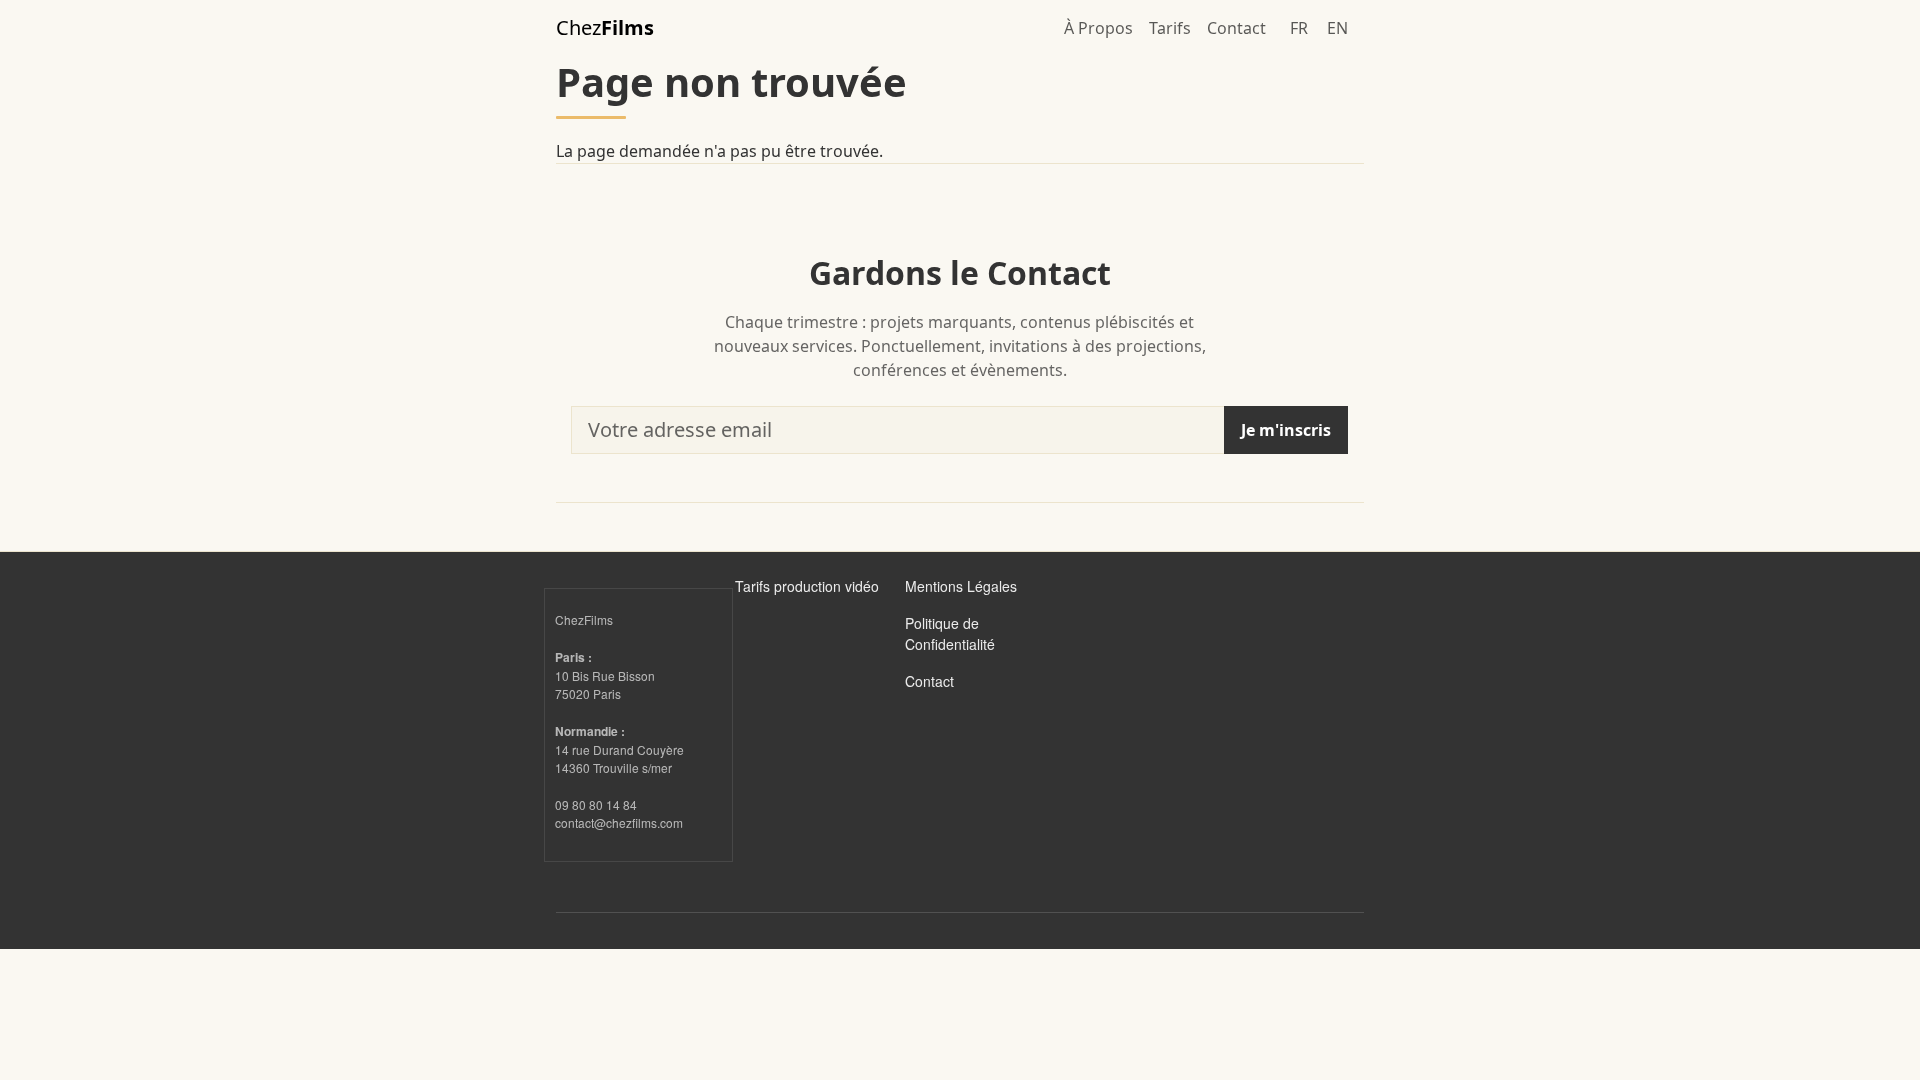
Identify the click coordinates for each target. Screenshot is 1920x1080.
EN (1337, 28)
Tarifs (1170, 28)
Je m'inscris (1286, 430)
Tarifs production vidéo (807, 586)
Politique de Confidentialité (950, 633)
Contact (1236, 28)
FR (1299, 28)
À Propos (1098, 28)
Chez (605, 27)
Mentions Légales (961, 586)
